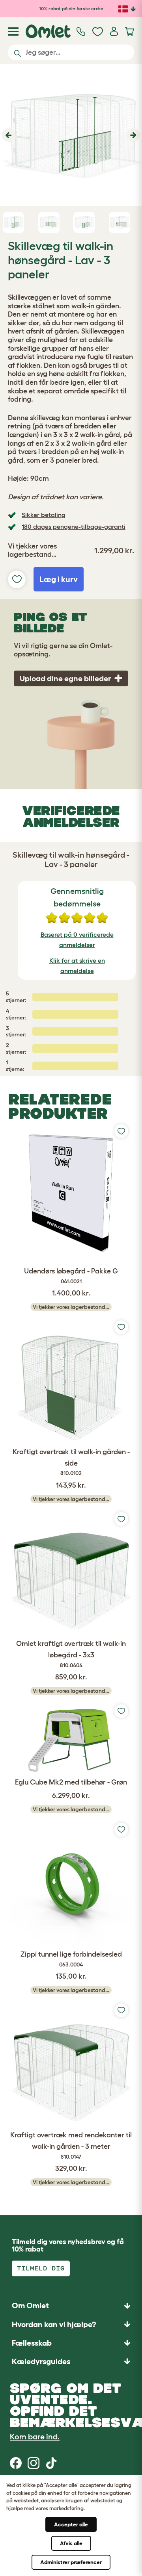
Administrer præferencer (71, 2562)
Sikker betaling (44, 515)
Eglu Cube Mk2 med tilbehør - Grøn (71, 1782)
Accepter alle (71, 2524)
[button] (8, 135)
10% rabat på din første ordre (71, 8)
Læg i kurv (59, 579)
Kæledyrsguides (41, 2361)
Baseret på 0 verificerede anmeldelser (77, 940)
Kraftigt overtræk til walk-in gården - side (71, 1462)
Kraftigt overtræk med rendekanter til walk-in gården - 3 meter (71, 2145)
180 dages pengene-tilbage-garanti (74, 526)
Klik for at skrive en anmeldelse (77, 966)
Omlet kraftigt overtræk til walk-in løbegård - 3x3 (71, 1654)
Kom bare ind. (35, 2437)
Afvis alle (71, 2543)
